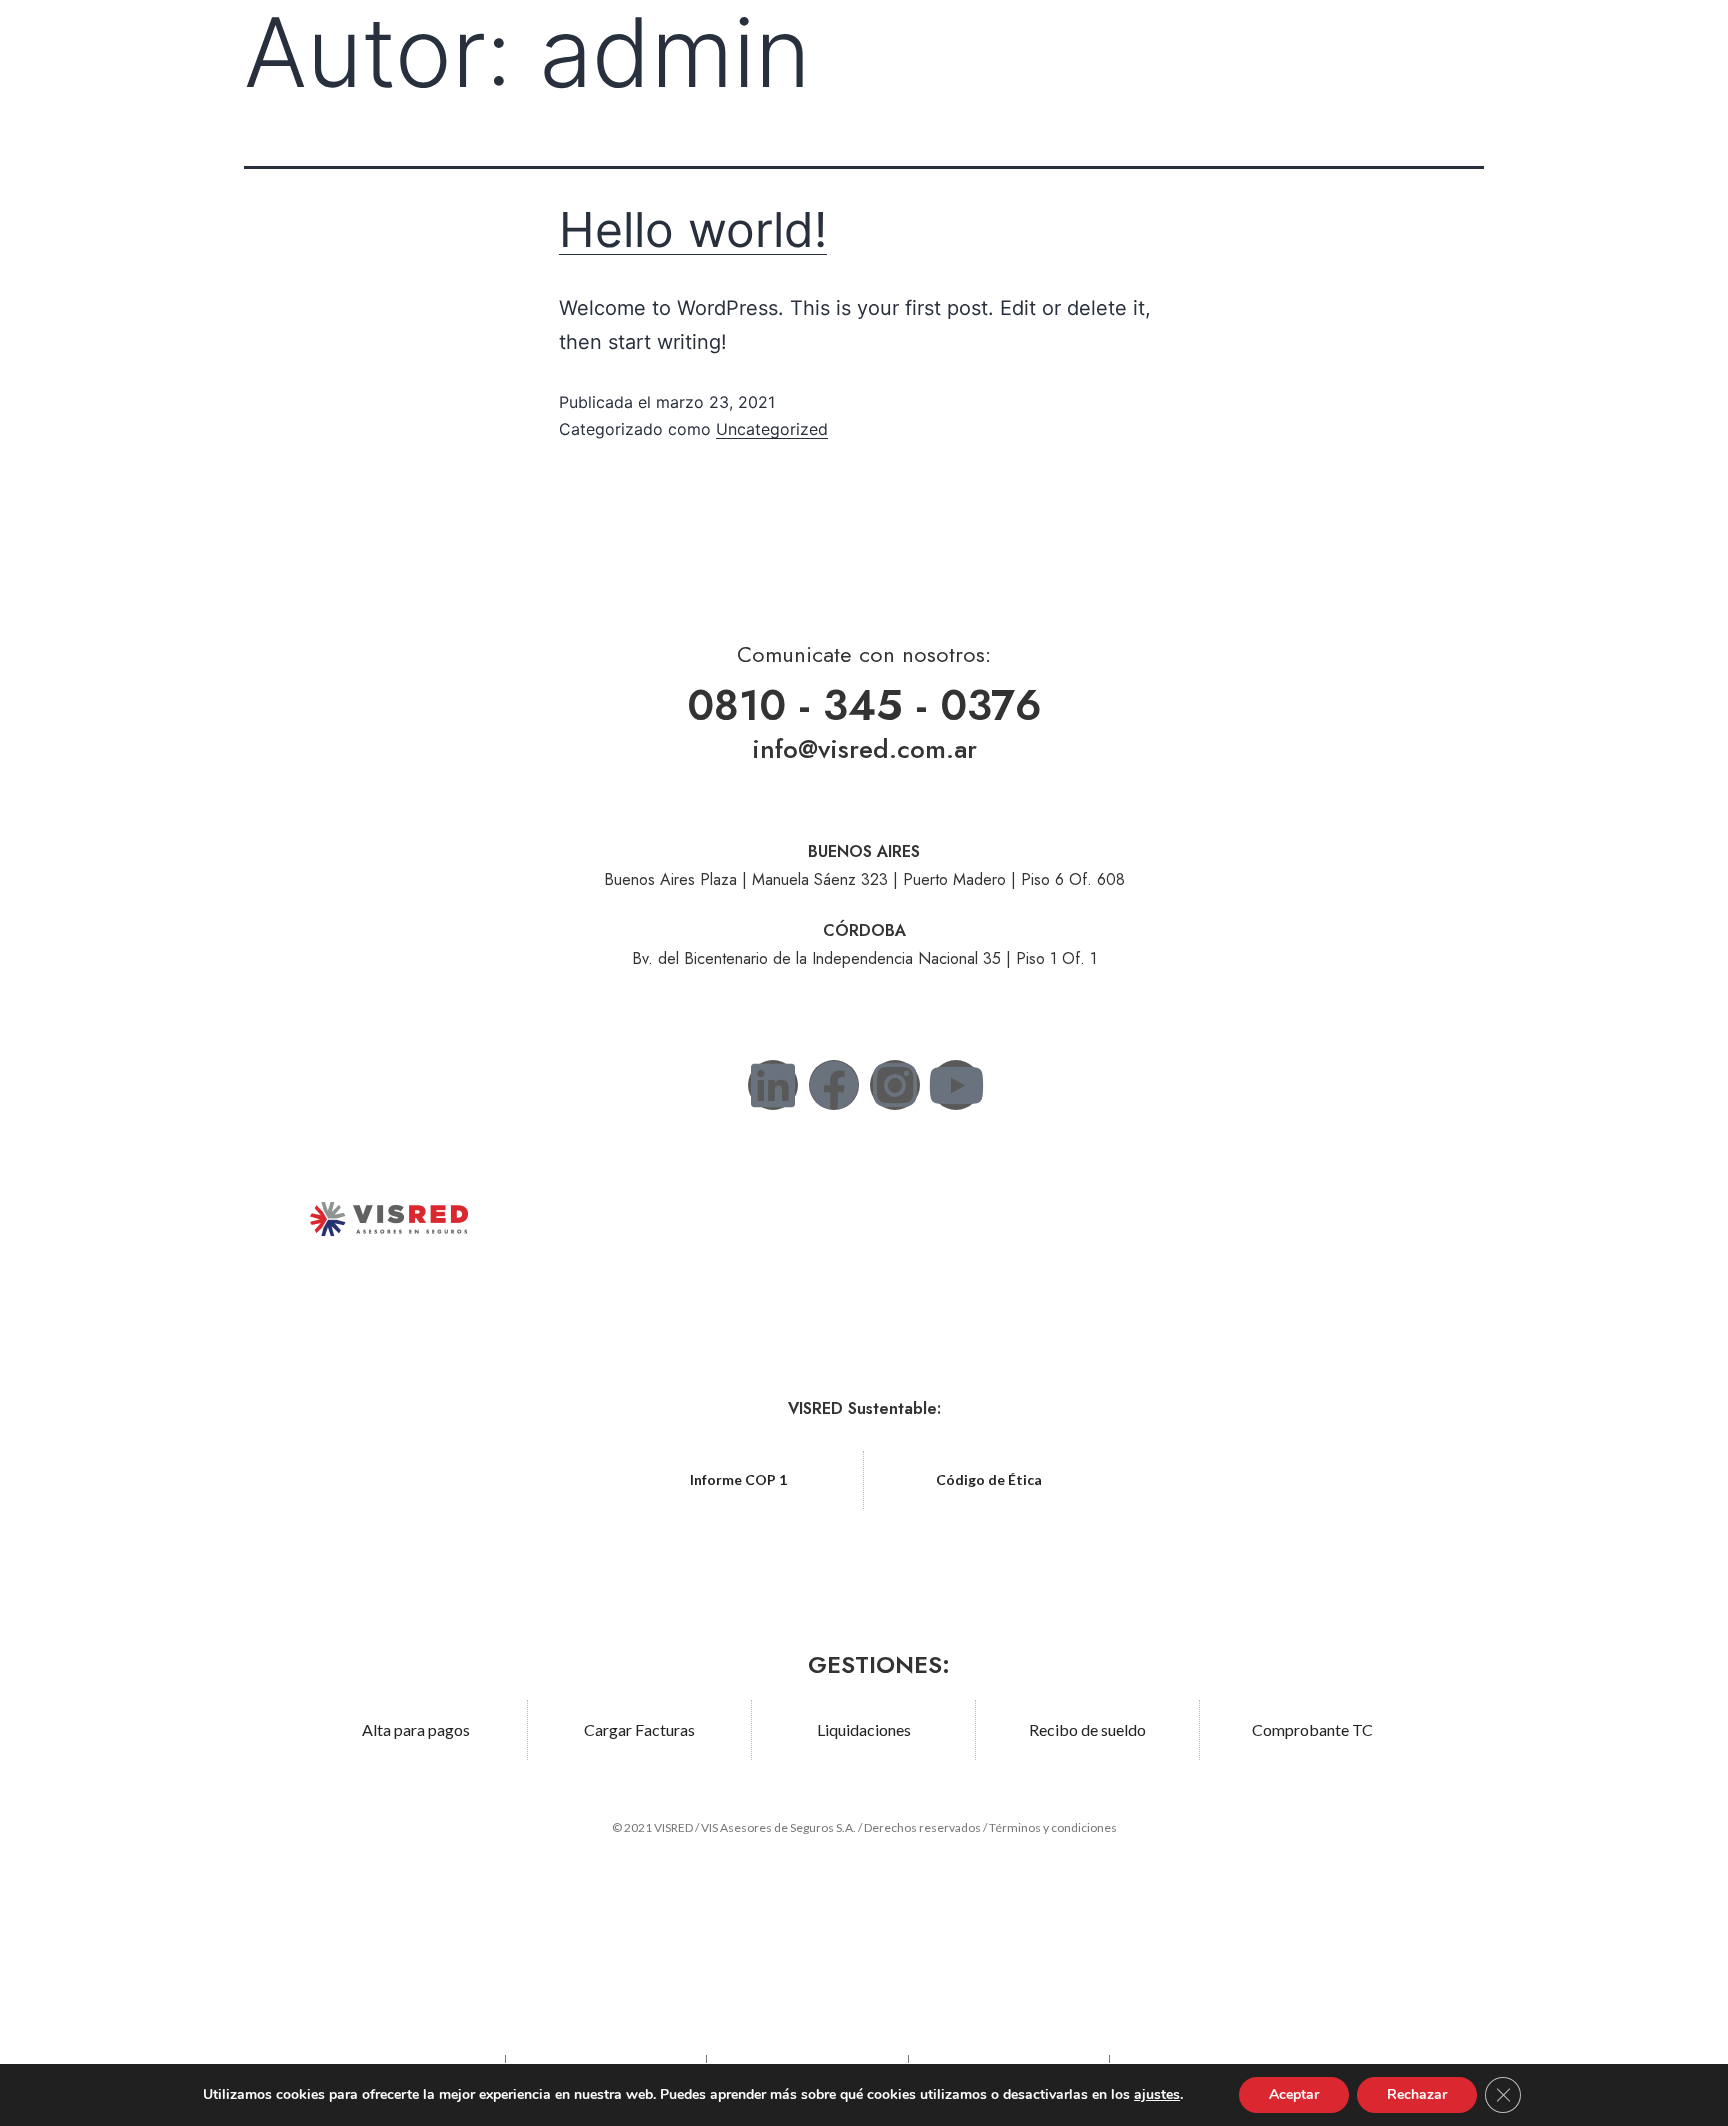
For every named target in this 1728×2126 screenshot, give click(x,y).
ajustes (1157, 2095)
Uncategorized (772, 429)
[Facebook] (834, 1085)
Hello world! (693, 229)
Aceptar (1294, 2094)
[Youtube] (956, 1085)
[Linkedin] (773, 1085)
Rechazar (1417, 2094)
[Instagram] (895, 1085)
